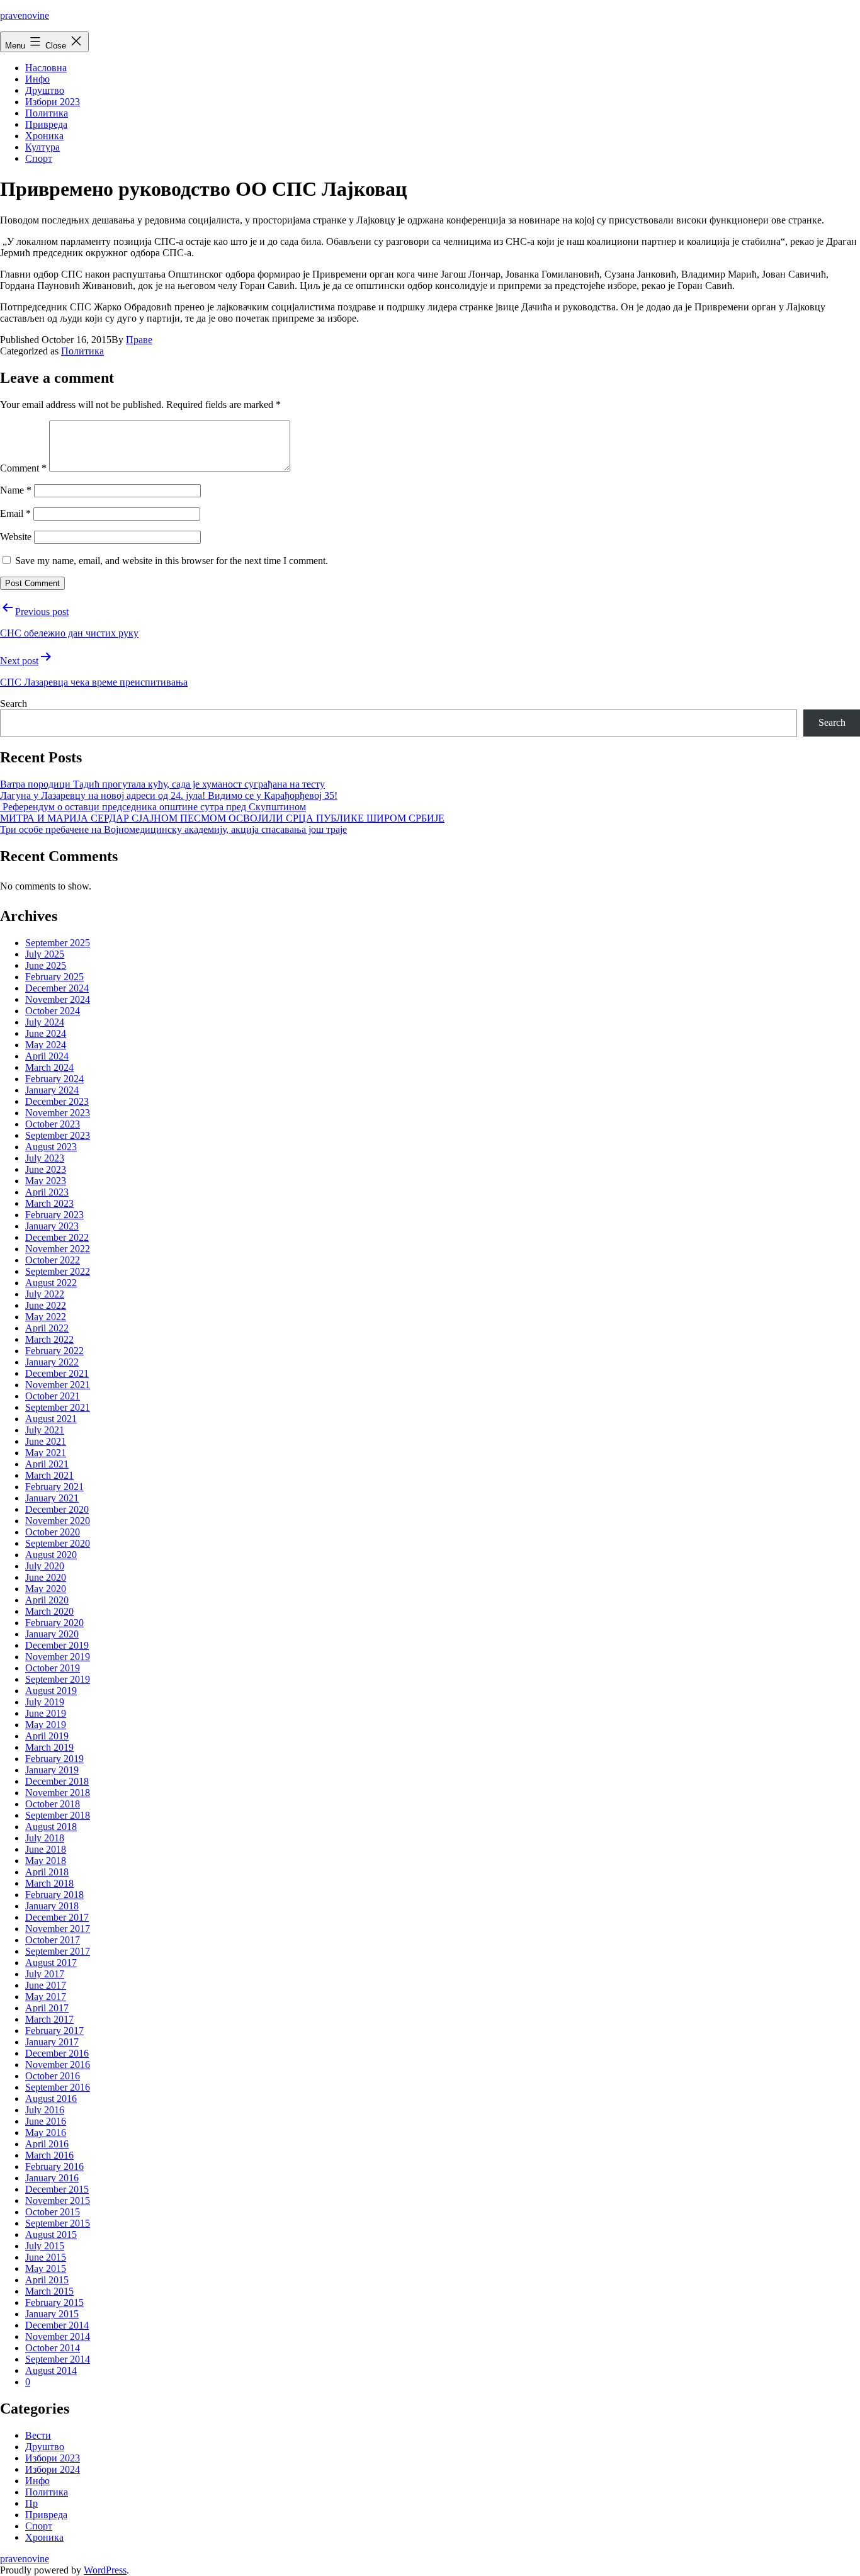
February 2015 (54, 2302)
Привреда (46, 124)
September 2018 (58, 1815)
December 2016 (57, 2053)
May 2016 (46, 2133)
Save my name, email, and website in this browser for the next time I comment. (172, 561)
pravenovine (25, 15)
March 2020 (49, 1611)
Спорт (39, 158)
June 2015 (46, 2257)
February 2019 (54, 1759)
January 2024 (52, 1090)
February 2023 (54, 1215)
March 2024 (49, 1067)
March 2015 (49, 2291)
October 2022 (53, 1260)
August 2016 (51, 2099)
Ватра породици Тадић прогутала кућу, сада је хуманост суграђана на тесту (162, 784)
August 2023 (51, 1147)
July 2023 (45, 1158)
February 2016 (54, 2166)
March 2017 (49, 2019)
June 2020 (46, 1577)
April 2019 (47, 1736)
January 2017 (52, 2042)
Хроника (44, 136)
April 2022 (47, 1328)
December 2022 (57, 1237)
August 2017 (51, 1963)
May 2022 (46, 1317)
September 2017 (58, 1951)
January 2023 (52, 1226)
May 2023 (46, 1181)
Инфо (37, 79)
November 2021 (58, 1385)
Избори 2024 (53, 2469)
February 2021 (54, 1487)
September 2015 (58, 2223)
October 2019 (53, 1668)
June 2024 (46, 1033)
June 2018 (46, 1849)
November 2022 (58, 1249)
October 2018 (53, 1804)
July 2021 (45, 1430)
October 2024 (53, 1011)
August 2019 (51, 1691)
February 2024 (54, 1079)
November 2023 (58, 1113)
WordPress (105, 2570)
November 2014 (58, 2336)
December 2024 (57, 988)
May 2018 (46, 1861)
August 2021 (51, 1419)
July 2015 (45, 2246)
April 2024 (47, 1056)
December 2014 (57, 2325)
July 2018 (45, 1838)
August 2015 (51, 2234)
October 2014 (53, 2348)
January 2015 (52, 2314)
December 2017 (57, 1917)
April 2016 (47, 2144)
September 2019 (58, 1679)
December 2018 (57, 1781)
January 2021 (52, 1498)
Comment (23, 468)
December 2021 (57, 1373)
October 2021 (53, 1396)
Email (15, 513)
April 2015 (47, 2280)
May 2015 (46, 2268)
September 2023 (58, 1135)
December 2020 (57, 1509)
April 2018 (47, 1872)
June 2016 (46, 2121)
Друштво (45, 90)
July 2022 (45, 1294)
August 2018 (51, 1827)
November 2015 (58, 2200)
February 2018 (54, 1895)
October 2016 (53, 2076)
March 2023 (49, 1203)
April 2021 (47, 1464)
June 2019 (46, 1713)
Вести (38, 2435)
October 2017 (53, 1940)
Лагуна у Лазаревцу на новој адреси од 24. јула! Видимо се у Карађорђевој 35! (169, 795)
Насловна (46, 68)
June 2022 (46, 1305)
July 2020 (45, 1566)
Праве (139, 340)
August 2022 (51, 1283)
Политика (47, 113)
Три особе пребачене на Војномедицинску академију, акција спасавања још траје (173, 829)
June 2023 (46, 1169)
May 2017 (46, 1997)
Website (16, 537)
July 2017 (45, 1974)
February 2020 (54, 1623)
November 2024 (58, 999)
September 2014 (58, 2359)
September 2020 (58, 1543)
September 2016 (58, 2087)
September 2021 (58, 1407)
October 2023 (53, 1124)
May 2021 (46, 1453)
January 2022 (52, 1362)
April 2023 (47, 1192)
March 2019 (49, 1747)
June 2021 (46, 1441)
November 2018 (58, 1793)
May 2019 (46, 1725)
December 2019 (57, 1645)
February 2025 (54, 977)
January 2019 (52, 1770)
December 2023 (57, 1101)
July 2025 (45, 954)
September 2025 (58, 943)
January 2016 (52, 2178)
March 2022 (49, 1339)
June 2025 (46, 965)
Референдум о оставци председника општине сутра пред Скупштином (153, 807)
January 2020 (52, 1634)
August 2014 (51, 2370)
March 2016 (49, 2155)
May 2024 (46, 1045)
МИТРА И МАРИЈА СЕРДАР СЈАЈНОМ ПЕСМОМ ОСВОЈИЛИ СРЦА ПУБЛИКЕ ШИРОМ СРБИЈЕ (222, 818)
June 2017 (46, 1985)
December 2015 (57, 2189)
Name (16, 490)
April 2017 (47, 2008)
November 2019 (58, 1657)
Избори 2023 (53, 102)
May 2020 (46, 1589)
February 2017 (54, 2031)
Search (14, 703)
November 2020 (58, 1521)
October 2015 (53, 2212)
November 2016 (58, 2065)
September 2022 (58, 1271)
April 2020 (47, 1600)
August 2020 (51, 1555)
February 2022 (54, 1351)
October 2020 (53, 1532)
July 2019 (45, 1702)
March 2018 (49, 1883)
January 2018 (52, 1906)
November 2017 (58, 1929)
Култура (42, 147)
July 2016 (45, 2110)
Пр (31, 2503)
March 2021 (49, 1475)
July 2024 (45, 1022)
